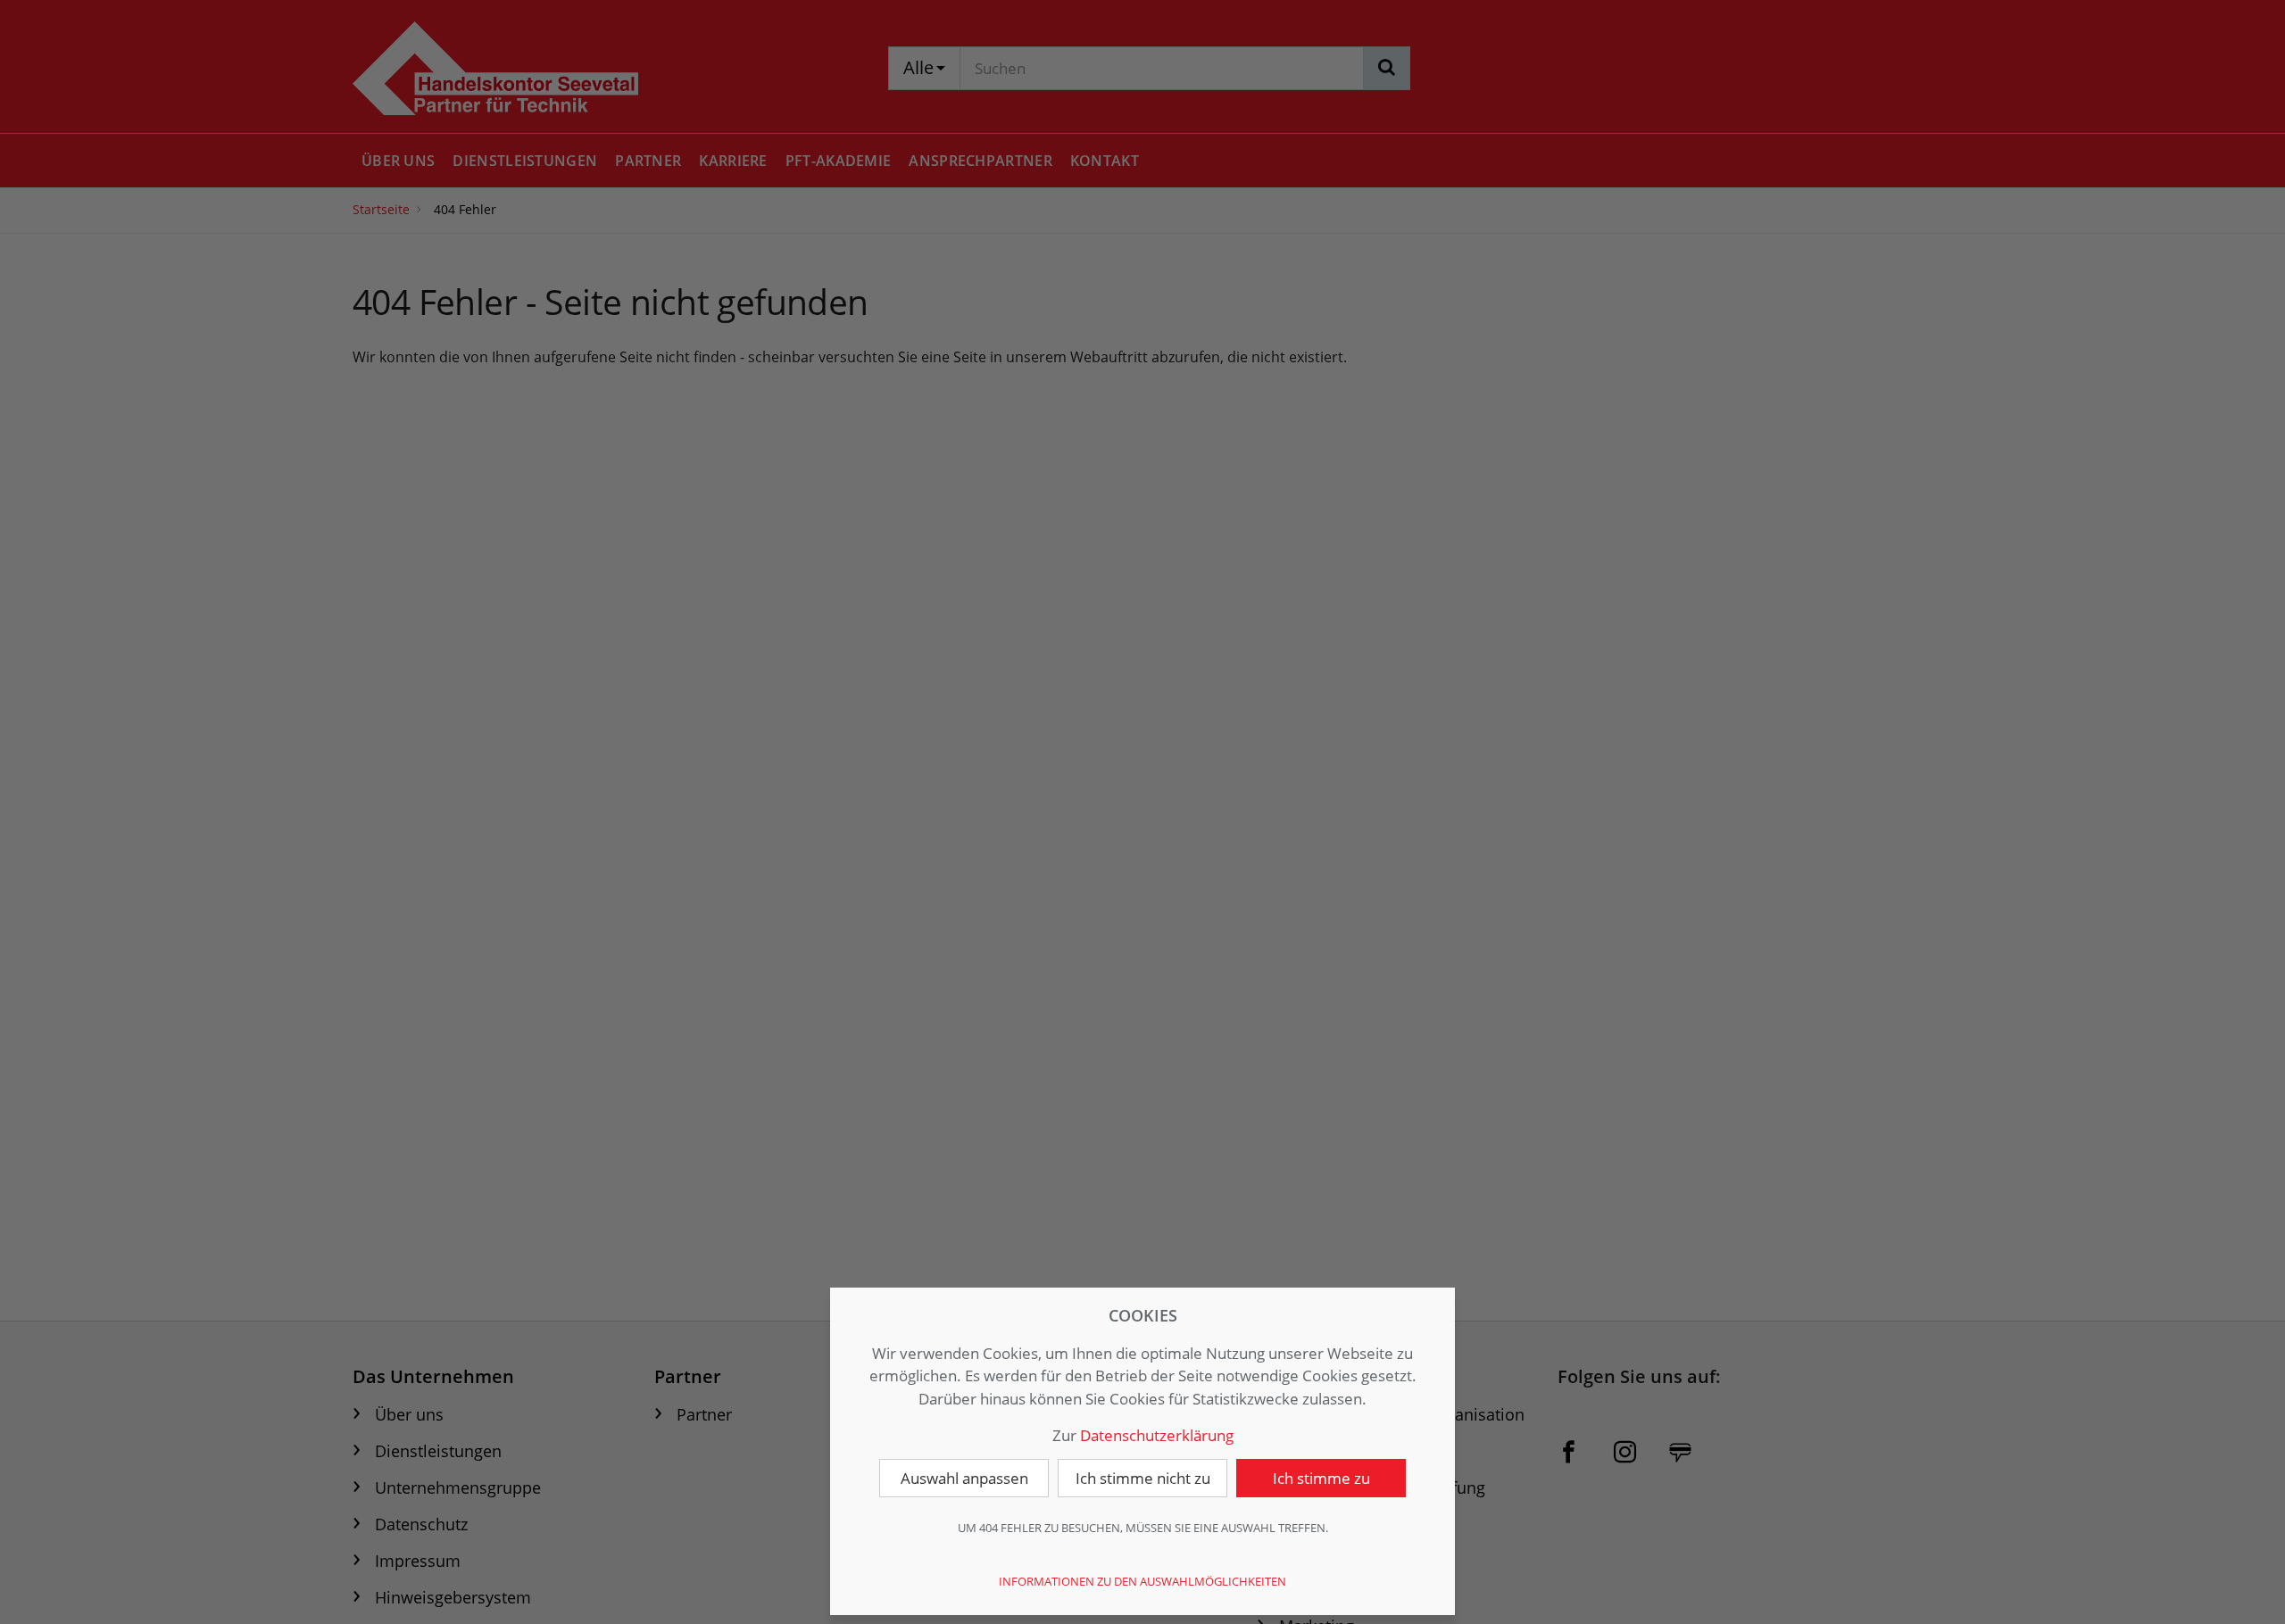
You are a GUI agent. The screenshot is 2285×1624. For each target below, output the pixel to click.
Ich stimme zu (1321, 1478)
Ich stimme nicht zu (1143, 1478)
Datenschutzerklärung (1157, 1435)
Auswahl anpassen (964, 1478)
